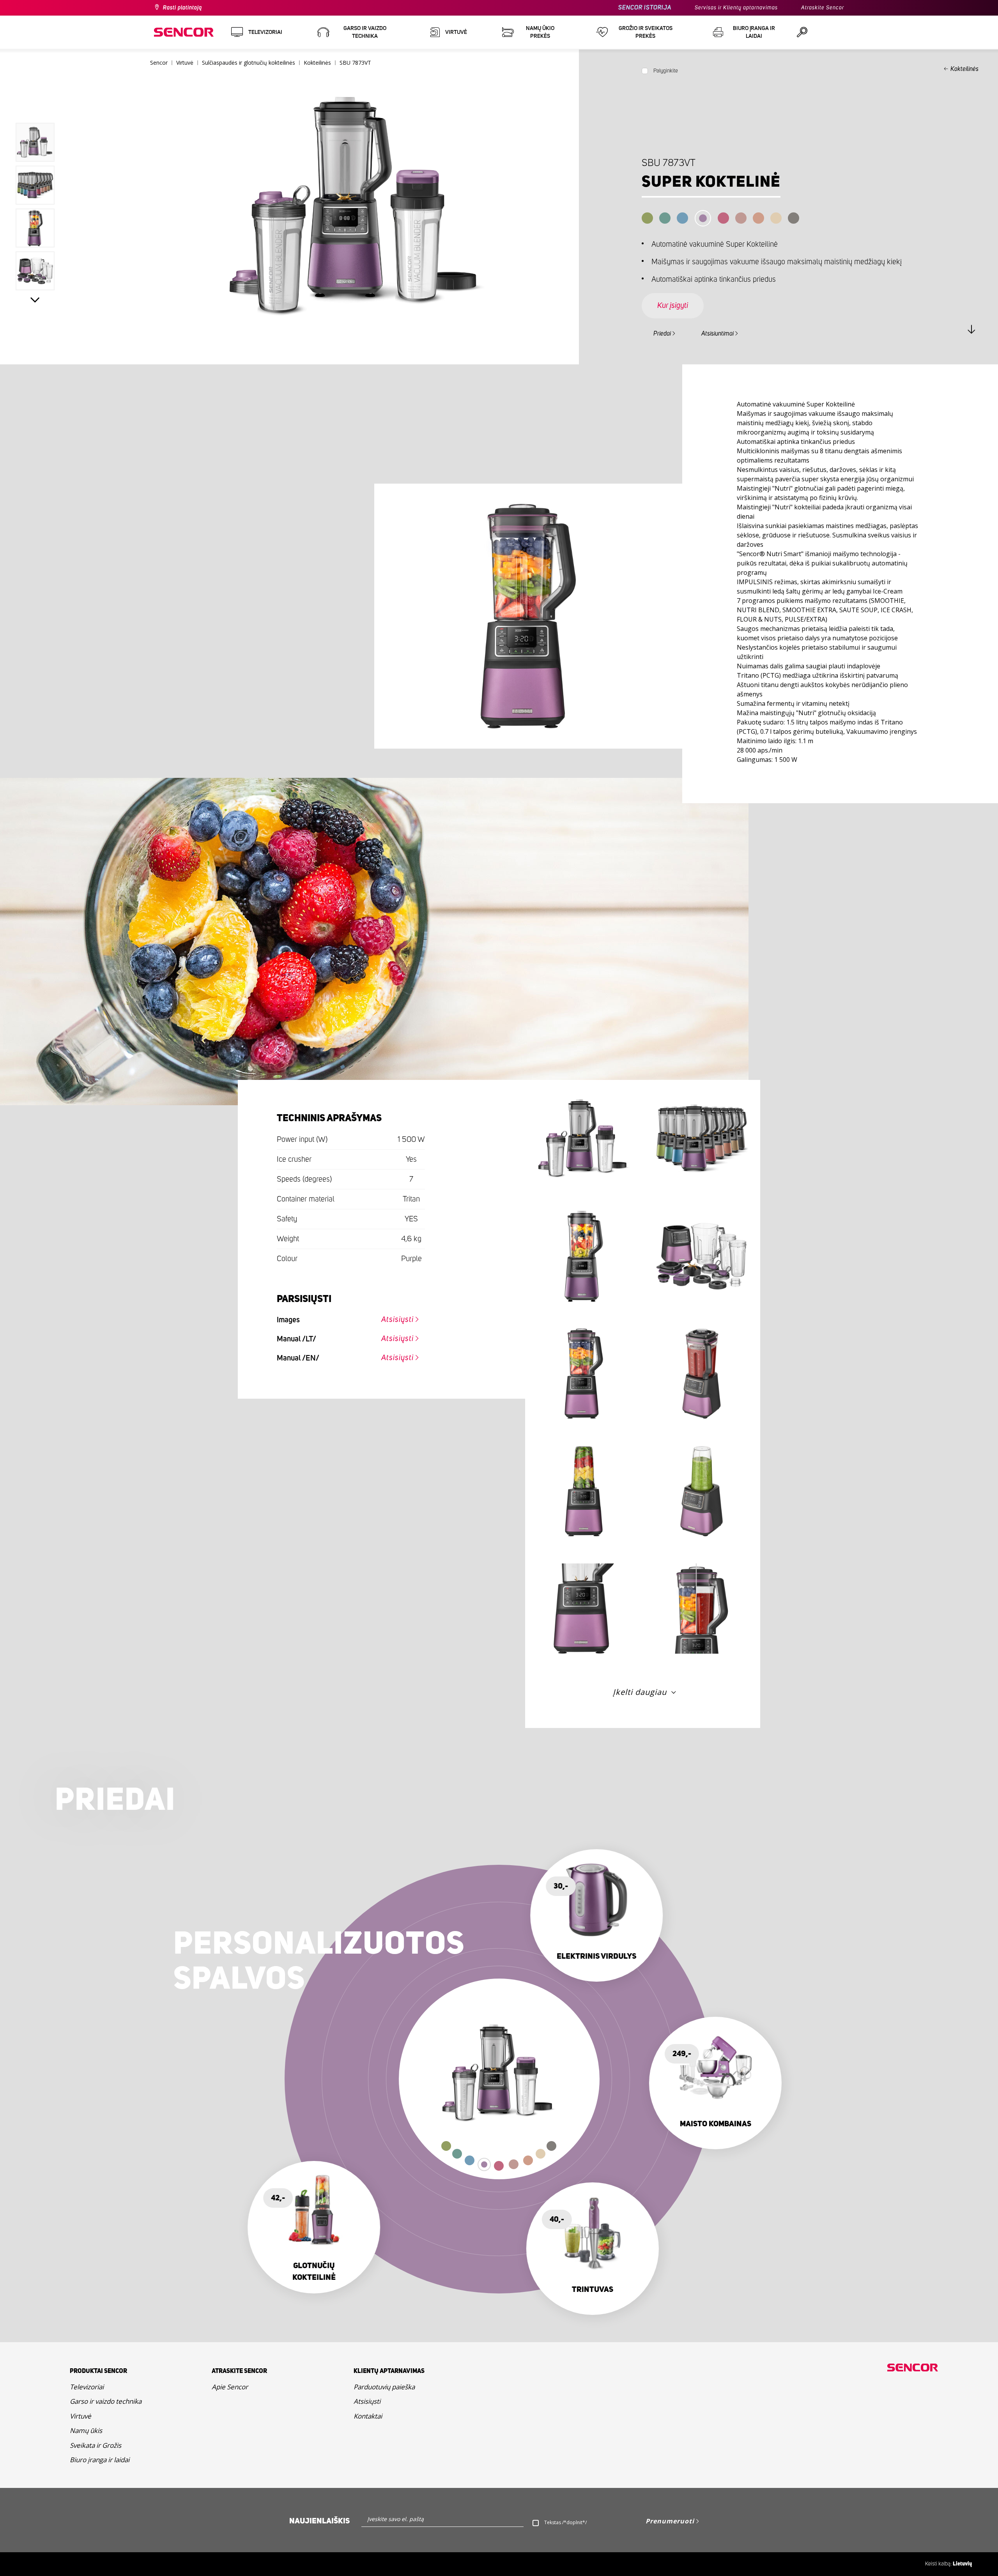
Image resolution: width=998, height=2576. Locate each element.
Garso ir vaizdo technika (106, 2401)
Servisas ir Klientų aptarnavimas (736, 8)
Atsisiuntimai (718, 334)
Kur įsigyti (673, 306)
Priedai (662, 334)
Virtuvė (81, 2416)
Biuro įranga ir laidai (100, 2460)
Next (35, 300)
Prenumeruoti (670, 2521)
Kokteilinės (964, 69)
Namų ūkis (86, 2430)
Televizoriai (87, 2387)
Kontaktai (368, 2416)
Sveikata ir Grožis (96, 2445)
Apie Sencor (230, 2387)
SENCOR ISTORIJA (645, 8)
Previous (35, 105)
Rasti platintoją (182, 8)
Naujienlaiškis (319, 2521)
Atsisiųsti (397, 1320)
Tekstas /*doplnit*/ (565, 2522)
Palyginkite (666, 71)
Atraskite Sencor (823, 8)
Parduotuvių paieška (384, 2387)
